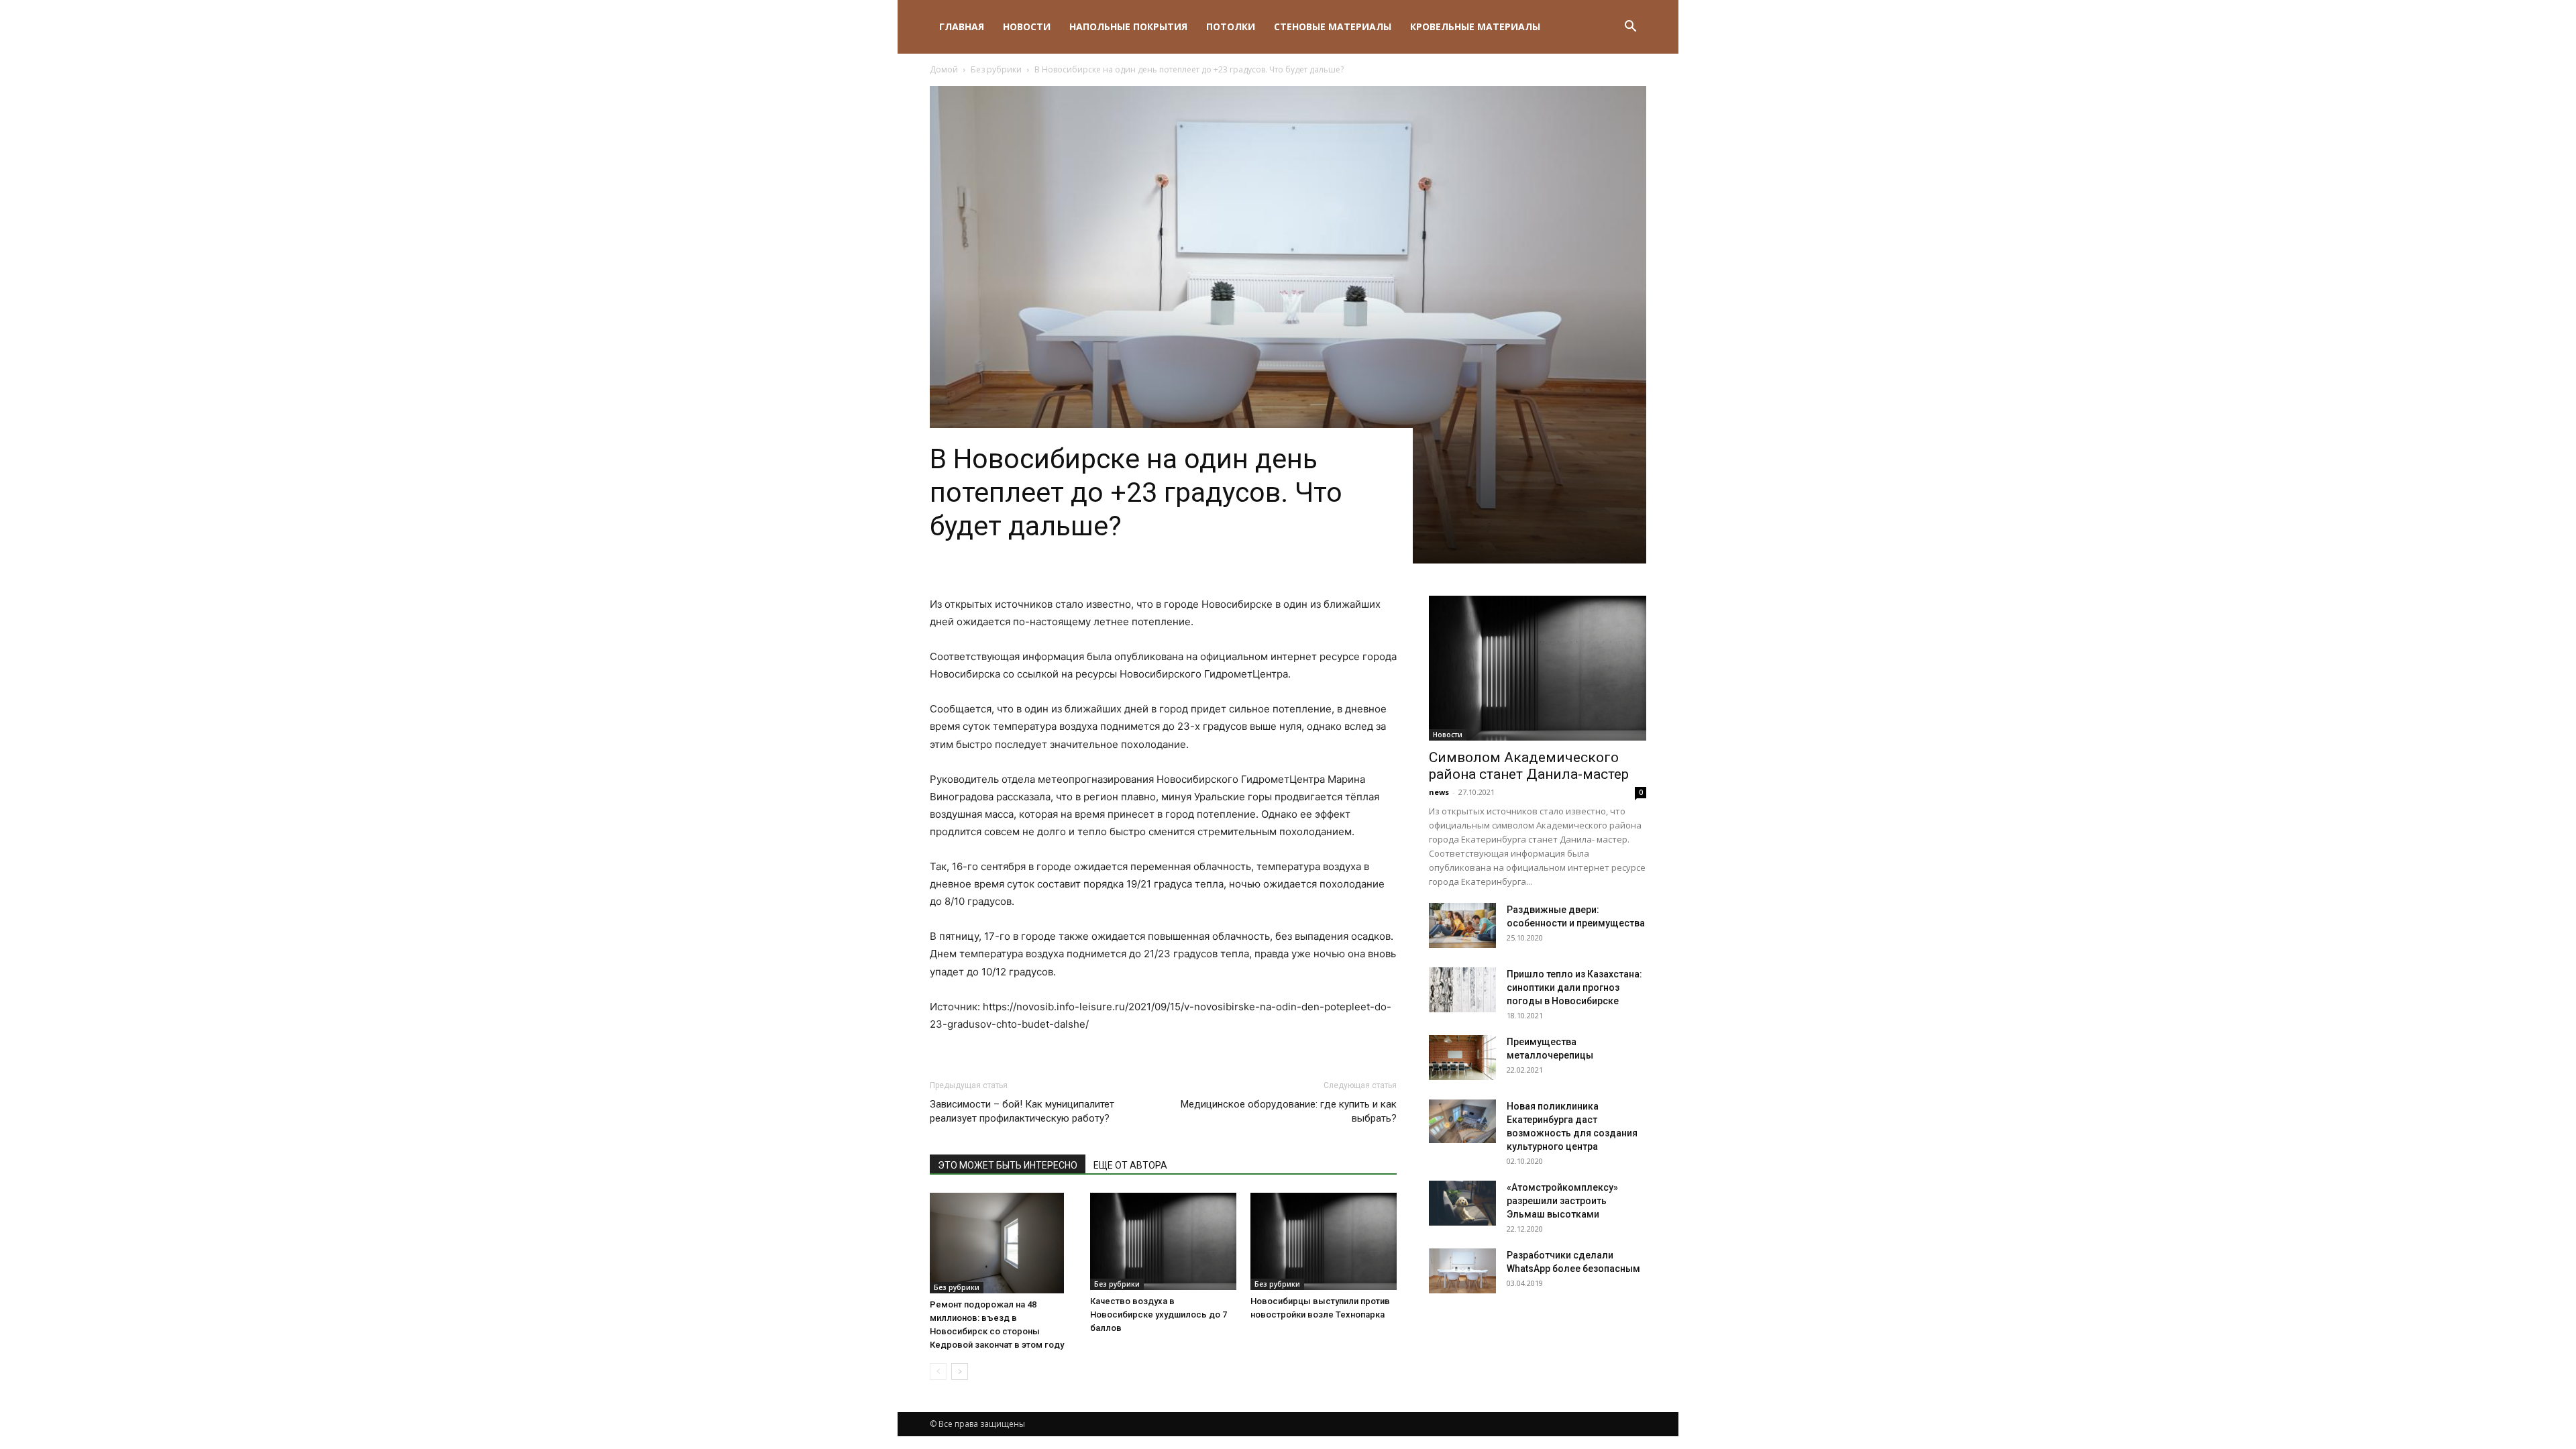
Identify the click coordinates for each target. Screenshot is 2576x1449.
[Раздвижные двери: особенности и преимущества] (1462, 925)
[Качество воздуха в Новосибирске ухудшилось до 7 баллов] (1163, 1241)
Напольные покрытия (1128, 26)
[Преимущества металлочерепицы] (1462, 1058)
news (1439, 792)
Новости (1027, 26)
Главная (962, 26)
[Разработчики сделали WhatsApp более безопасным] (1462, 1271)
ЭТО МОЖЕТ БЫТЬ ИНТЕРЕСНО (1008, 1165)
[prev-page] (938, 1372)
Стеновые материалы (1333, 26)
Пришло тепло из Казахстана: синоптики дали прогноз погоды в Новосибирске (1574, 987)
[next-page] (960, 1372)
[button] (1630, 28)
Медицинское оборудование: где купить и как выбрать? (1289, 1111)
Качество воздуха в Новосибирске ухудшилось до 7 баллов (1159, 1314)
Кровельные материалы (1475, 26)
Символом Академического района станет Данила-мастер (1529, 766)
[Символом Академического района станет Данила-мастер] (1538, 668)
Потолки (1231, 26)
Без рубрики (996, 69)
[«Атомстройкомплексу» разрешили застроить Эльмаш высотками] (1462, 1203)
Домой (944, 69)
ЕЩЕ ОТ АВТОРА (1130, 1165)
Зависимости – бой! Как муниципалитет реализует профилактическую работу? (1022, 1111)
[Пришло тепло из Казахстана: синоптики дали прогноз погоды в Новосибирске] (1462, 990)
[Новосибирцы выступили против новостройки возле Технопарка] (1324, 1241)
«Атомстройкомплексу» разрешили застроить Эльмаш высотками (1562, 1201)
